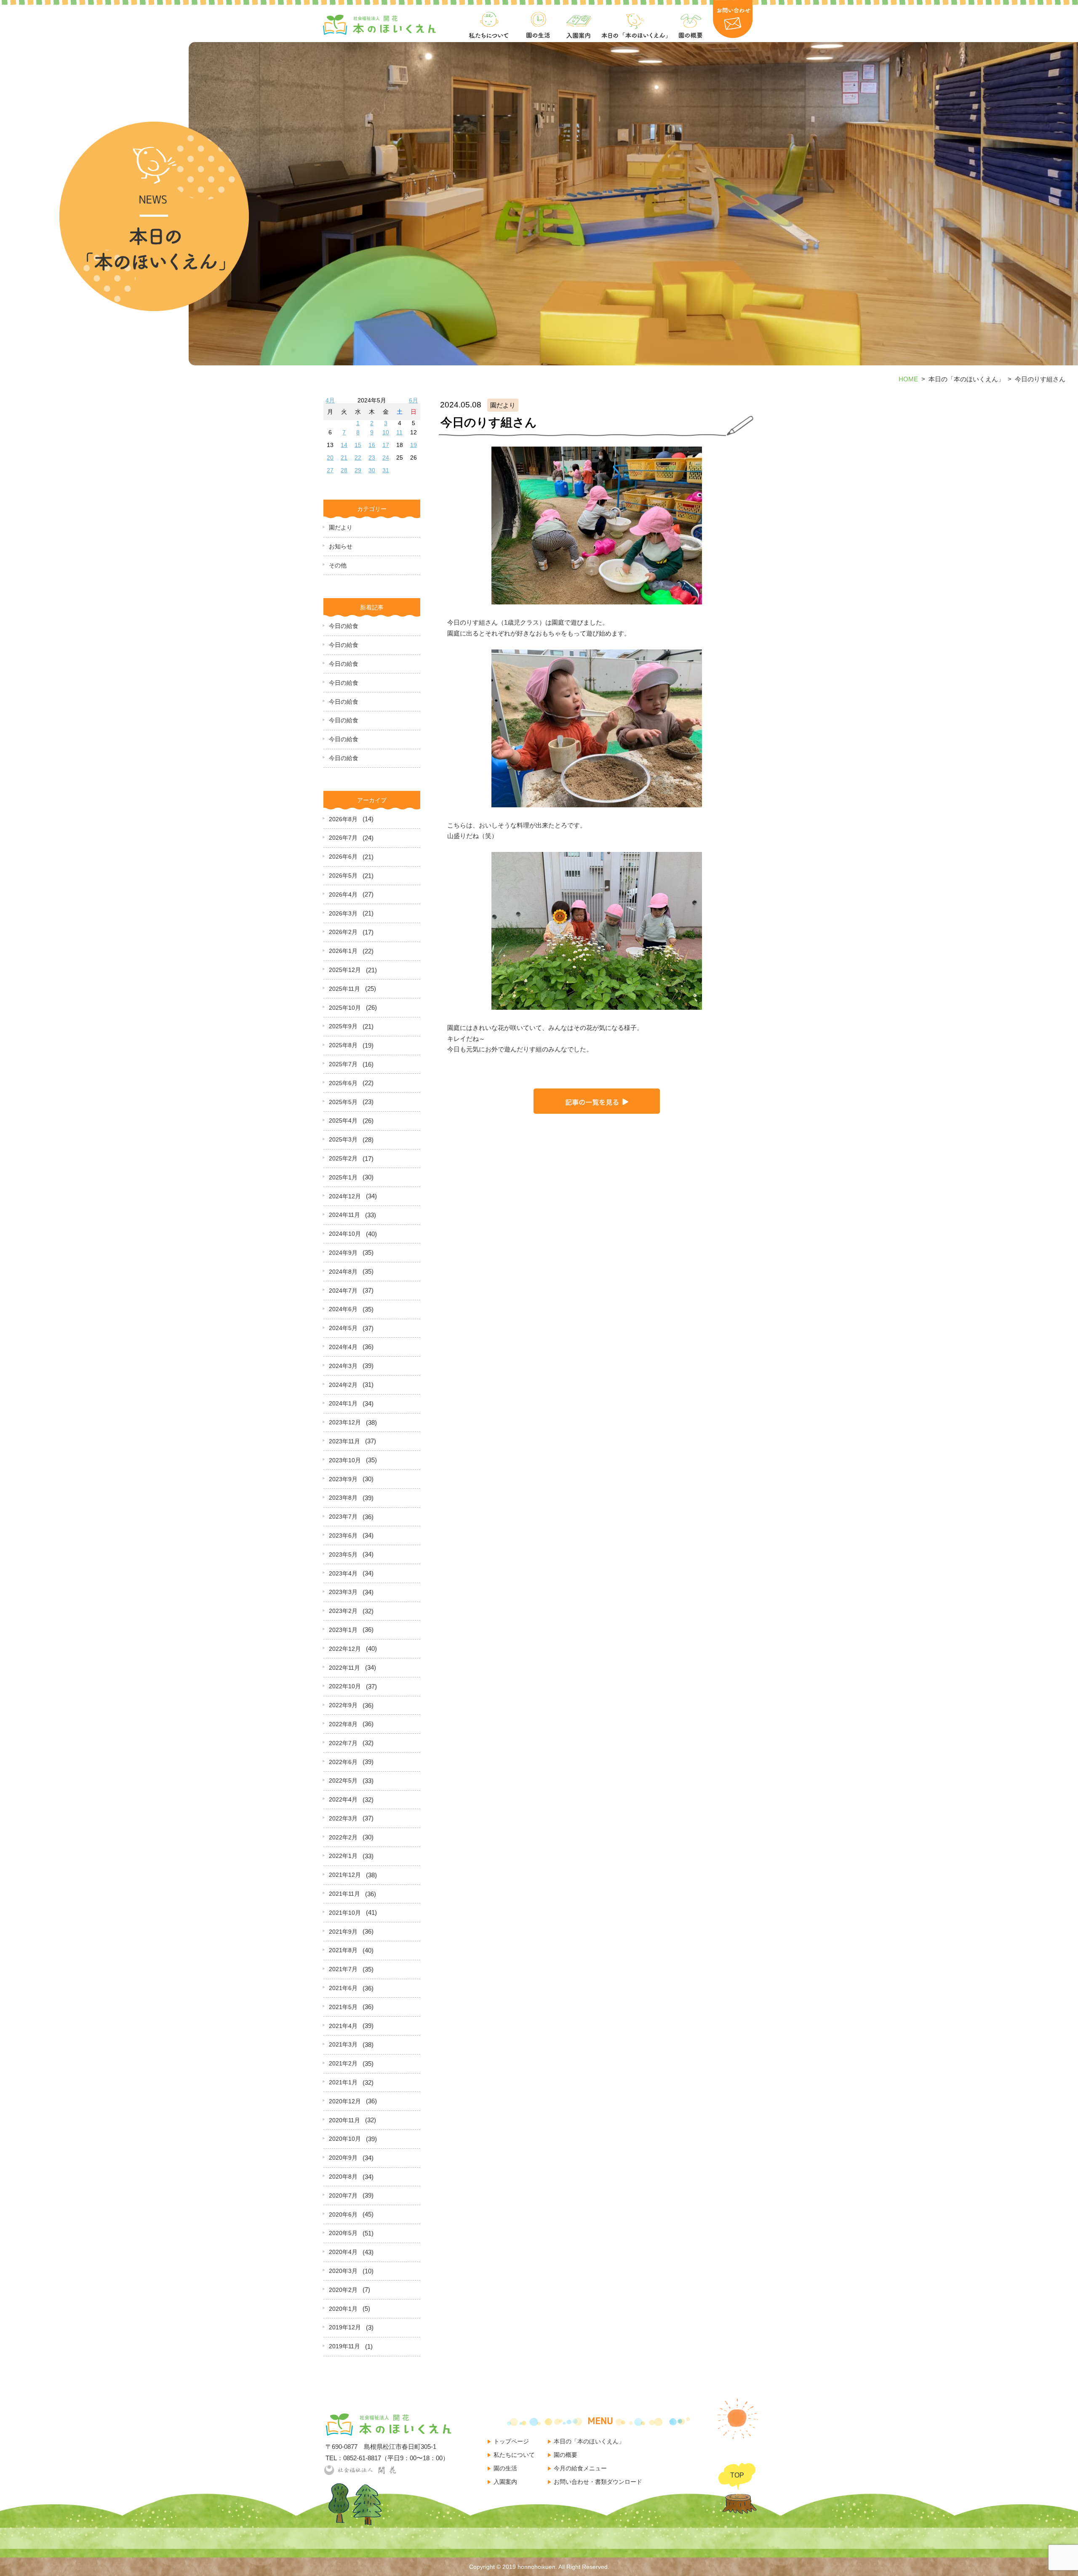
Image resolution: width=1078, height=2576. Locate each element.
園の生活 (505, 2468)
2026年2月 (343, 932)
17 (386, 445)
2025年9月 (343, 1026)
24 (386, 458)
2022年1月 (343, 1856)
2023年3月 (343, 1592)
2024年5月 (343, 1328)
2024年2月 (343, 1385)
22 (358, 458)
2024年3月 (343, 1366)
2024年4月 (343, 1347)
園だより (341, 527)
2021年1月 (343, 2082)
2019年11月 (344, 2346)
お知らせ (341, 546)
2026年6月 (343, 857)
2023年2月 (343, 1611)
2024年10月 (345, 1234)
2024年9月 (343, 1253)
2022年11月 (344, 1668)
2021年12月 (345, 1875)
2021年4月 (343, 2026)
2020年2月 (343, 2290)
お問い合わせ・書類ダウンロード (598, 2482)
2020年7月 (343, 2195)
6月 (414, 400)
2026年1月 (343, 951)
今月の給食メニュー (580, 2468)
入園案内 (505, 2482)
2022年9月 (343, 1705)
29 (358, 470)
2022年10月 (345, 1686)
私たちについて (514, 2455)
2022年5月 (343, 1780)
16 (372, 445)
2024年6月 (343, 1309)
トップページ (511, 2441)
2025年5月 (343, 1102)
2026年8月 (343, 819)
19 (414, 445)
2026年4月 (343, 894)
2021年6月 (343, 1988)
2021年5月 (343, 2007)
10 (386, 432)
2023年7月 (343, 1517)
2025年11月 (344, 989)
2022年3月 (343, 1818)
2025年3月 (343, 1139)
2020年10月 (345, 2139)
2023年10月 (345, 1460)
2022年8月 (343, 1724)
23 (372, 458)
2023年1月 (343, 1630)
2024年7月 (343, 1291)
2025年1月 (343, 1177)
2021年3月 (343, 2044)
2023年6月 (343, 1535)
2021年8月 (343, 1950)
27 (330, 470)
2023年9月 (343, 1479)
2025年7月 (343, 1064)
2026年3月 (343, 913)
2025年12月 (345, 970)
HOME (908, 379)
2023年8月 (343, 1498)
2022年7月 (343, 1743)
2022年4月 (343, 1799)
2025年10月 (345, 1008)
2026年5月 (343, 876)
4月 (330, 400)
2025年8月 (343, 1045)
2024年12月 (345, 1196)
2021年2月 (343, 2063)
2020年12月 (345, 2101)
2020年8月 (343, 2177)
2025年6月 (343, 1083)
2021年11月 (344, 1894)
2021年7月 (343, 1969)
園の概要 (566, 2455)
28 (344, 470)
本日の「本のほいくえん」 (589, 2441)
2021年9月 (343, 1932)
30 (372, 470)
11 (399, 432)
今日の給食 (344, 626)
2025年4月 (343, 1120)
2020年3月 (343, 2271)
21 (344, 458)
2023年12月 (345, 1422)
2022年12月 (345, 1649)
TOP (737, 2475)
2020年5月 (343, 2233)
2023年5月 (343, 1554)
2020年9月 (343, 2158)
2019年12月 (345, 2327)
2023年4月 (343, 1573)
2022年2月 (343, 1837)
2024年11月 (344, 1215)
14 (344, 445)
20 (330, 458)
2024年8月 (343, 1272)
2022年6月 (343, 1762)
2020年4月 (343, 2252)
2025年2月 (343, 1158)
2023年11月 (344, 1441)
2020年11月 (344, 2120)
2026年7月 (343, 838)
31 (386, 470)
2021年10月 (345, 1913)
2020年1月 (343, 2309)
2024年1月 (343, 1403)
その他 (338, 565)
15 (358, 445)
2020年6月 (343, 2214)
